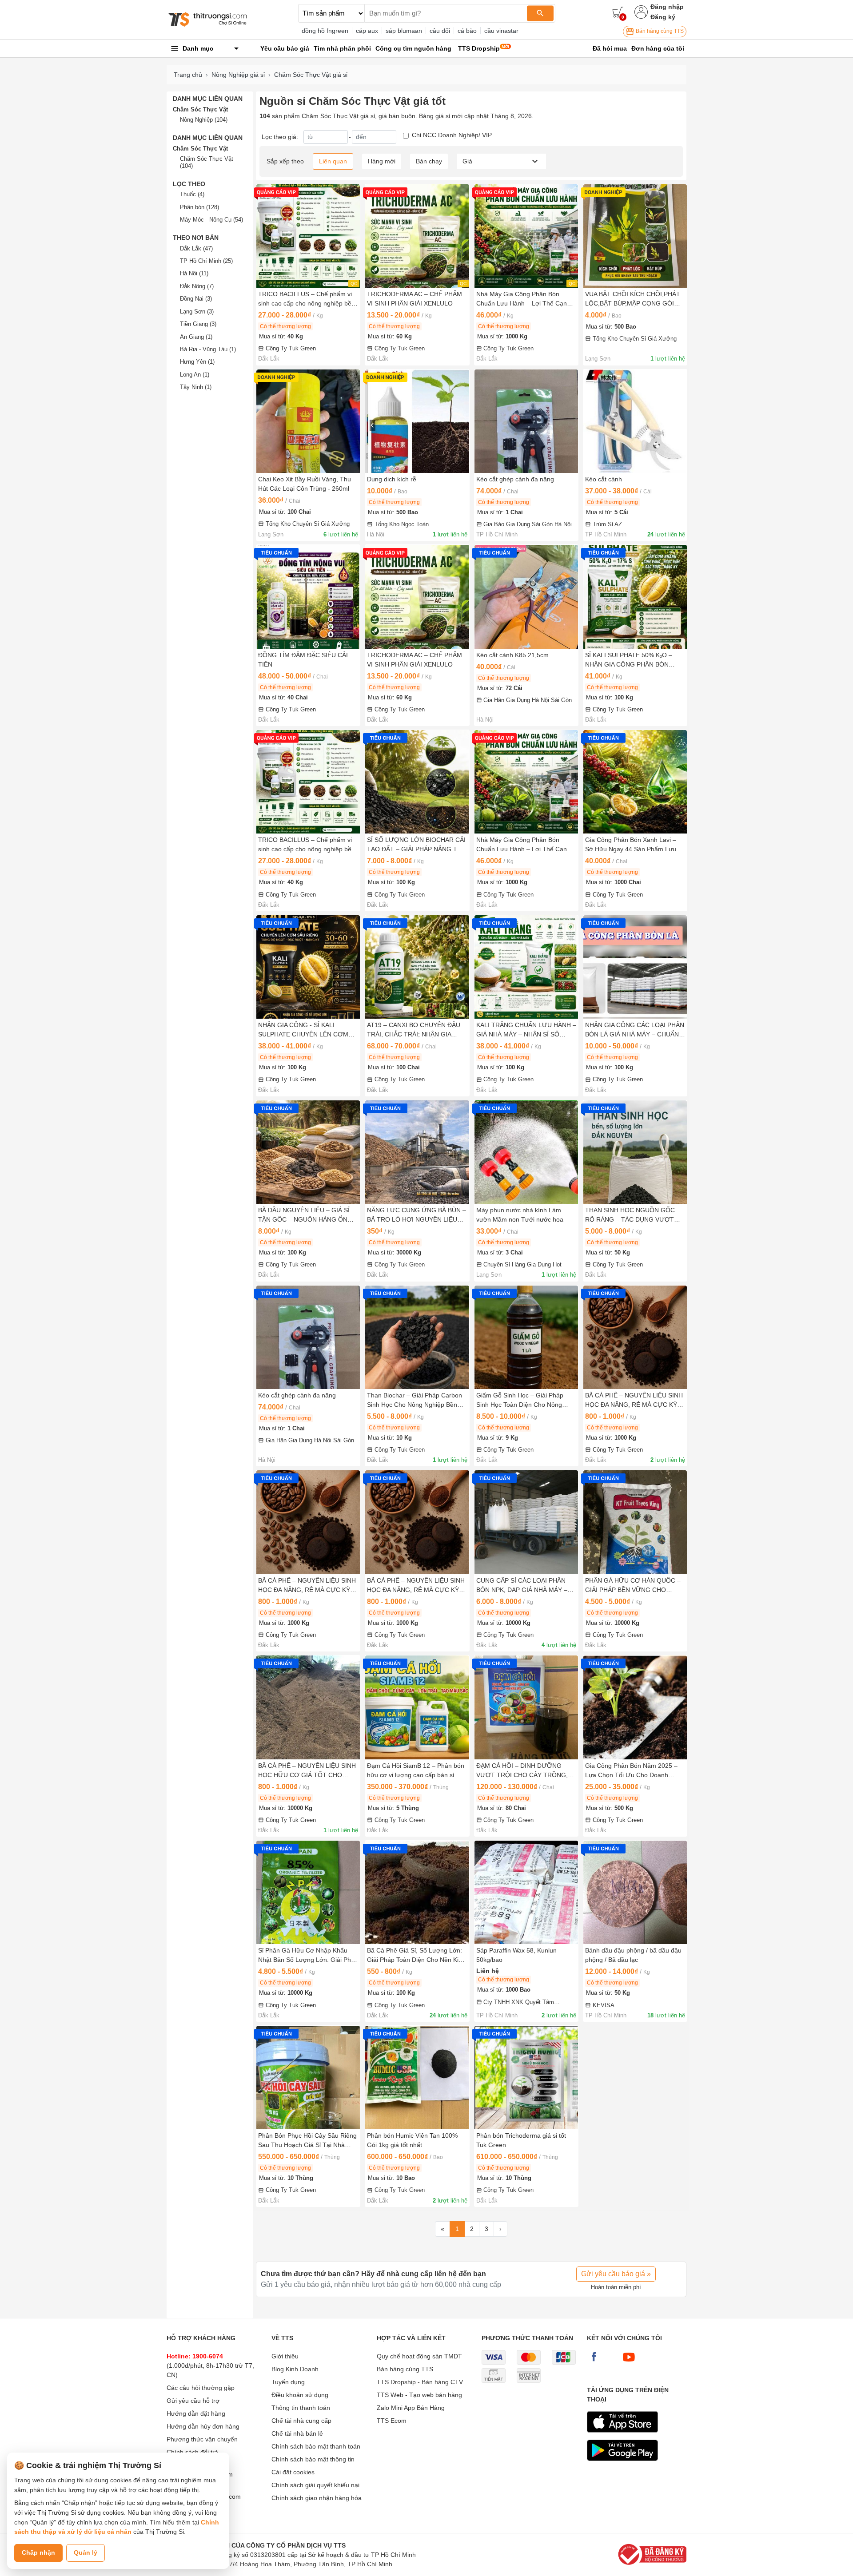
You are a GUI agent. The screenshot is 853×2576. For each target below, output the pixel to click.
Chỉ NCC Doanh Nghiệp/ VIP (452, 135)
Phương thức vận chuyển (202, 2439)
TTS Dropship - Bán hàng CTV (420, 2382)
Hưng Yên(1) (197, 362)
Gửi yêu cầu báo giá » (616, 2274)
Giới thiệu (285, 2356)
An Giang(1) (196, 337)
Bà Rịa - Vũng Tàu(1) (208, 349)
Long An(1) (195, 375)
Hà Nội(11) (194, 273)
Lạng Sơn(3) (197, 312)
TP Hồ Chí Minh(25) (206, 261)
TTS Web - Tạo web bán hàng (419, 2395)
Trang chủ (188, 75)
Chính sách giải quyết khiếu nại (315, 2485)
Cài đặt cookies (293, 2472)
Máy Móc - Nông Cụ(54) (211, 220)
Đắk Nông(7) (197, 286)
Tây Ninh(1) (196, 387)
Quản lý (86, 2552)
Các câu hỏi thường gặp (201, 2388)
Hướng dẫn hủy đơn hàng (203, 2426)
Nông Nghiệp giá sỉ (238, 75)
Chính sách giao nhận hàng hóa (317, 2498)
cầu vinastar (501, 31)
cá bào (467, 31)
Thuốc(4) (192, 194)
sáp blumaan (404, 31)
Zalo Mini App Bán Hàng (411, 2408)
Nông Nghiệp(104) (204, 120)
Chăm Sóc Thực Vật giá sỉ (311, 75)
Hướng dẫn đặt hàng (196, 2413)
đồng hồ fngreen (325, 31)
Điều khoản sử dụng (300, 2395)
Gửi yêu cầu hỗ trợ (193, 2401)
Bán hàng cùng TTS (659, 31)
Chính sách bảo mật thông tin (313, 2459)
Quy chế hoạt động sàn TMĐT (419, 2356)
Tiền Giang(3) (198, 324)
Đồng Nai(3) (196, 299)
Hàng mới (382, 161)
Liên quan (333, 161)
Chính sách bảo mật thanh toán (316, 2446)
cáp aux (367, 31)
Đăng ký (663, 17)
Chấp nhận (38, 2552)
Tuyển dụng (288, 2382)
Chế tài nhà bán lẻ (297, 2433)
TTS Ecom (392, 2421)
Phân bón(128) (199, 207)
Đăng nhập (667, 7)
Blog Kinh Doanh (295, 2369)
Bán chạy (429, 161)
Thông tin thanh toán (301, 2408)
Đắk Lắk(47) (196, 248)
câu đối (440, 31)
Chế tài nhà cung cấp (301, 2421)
